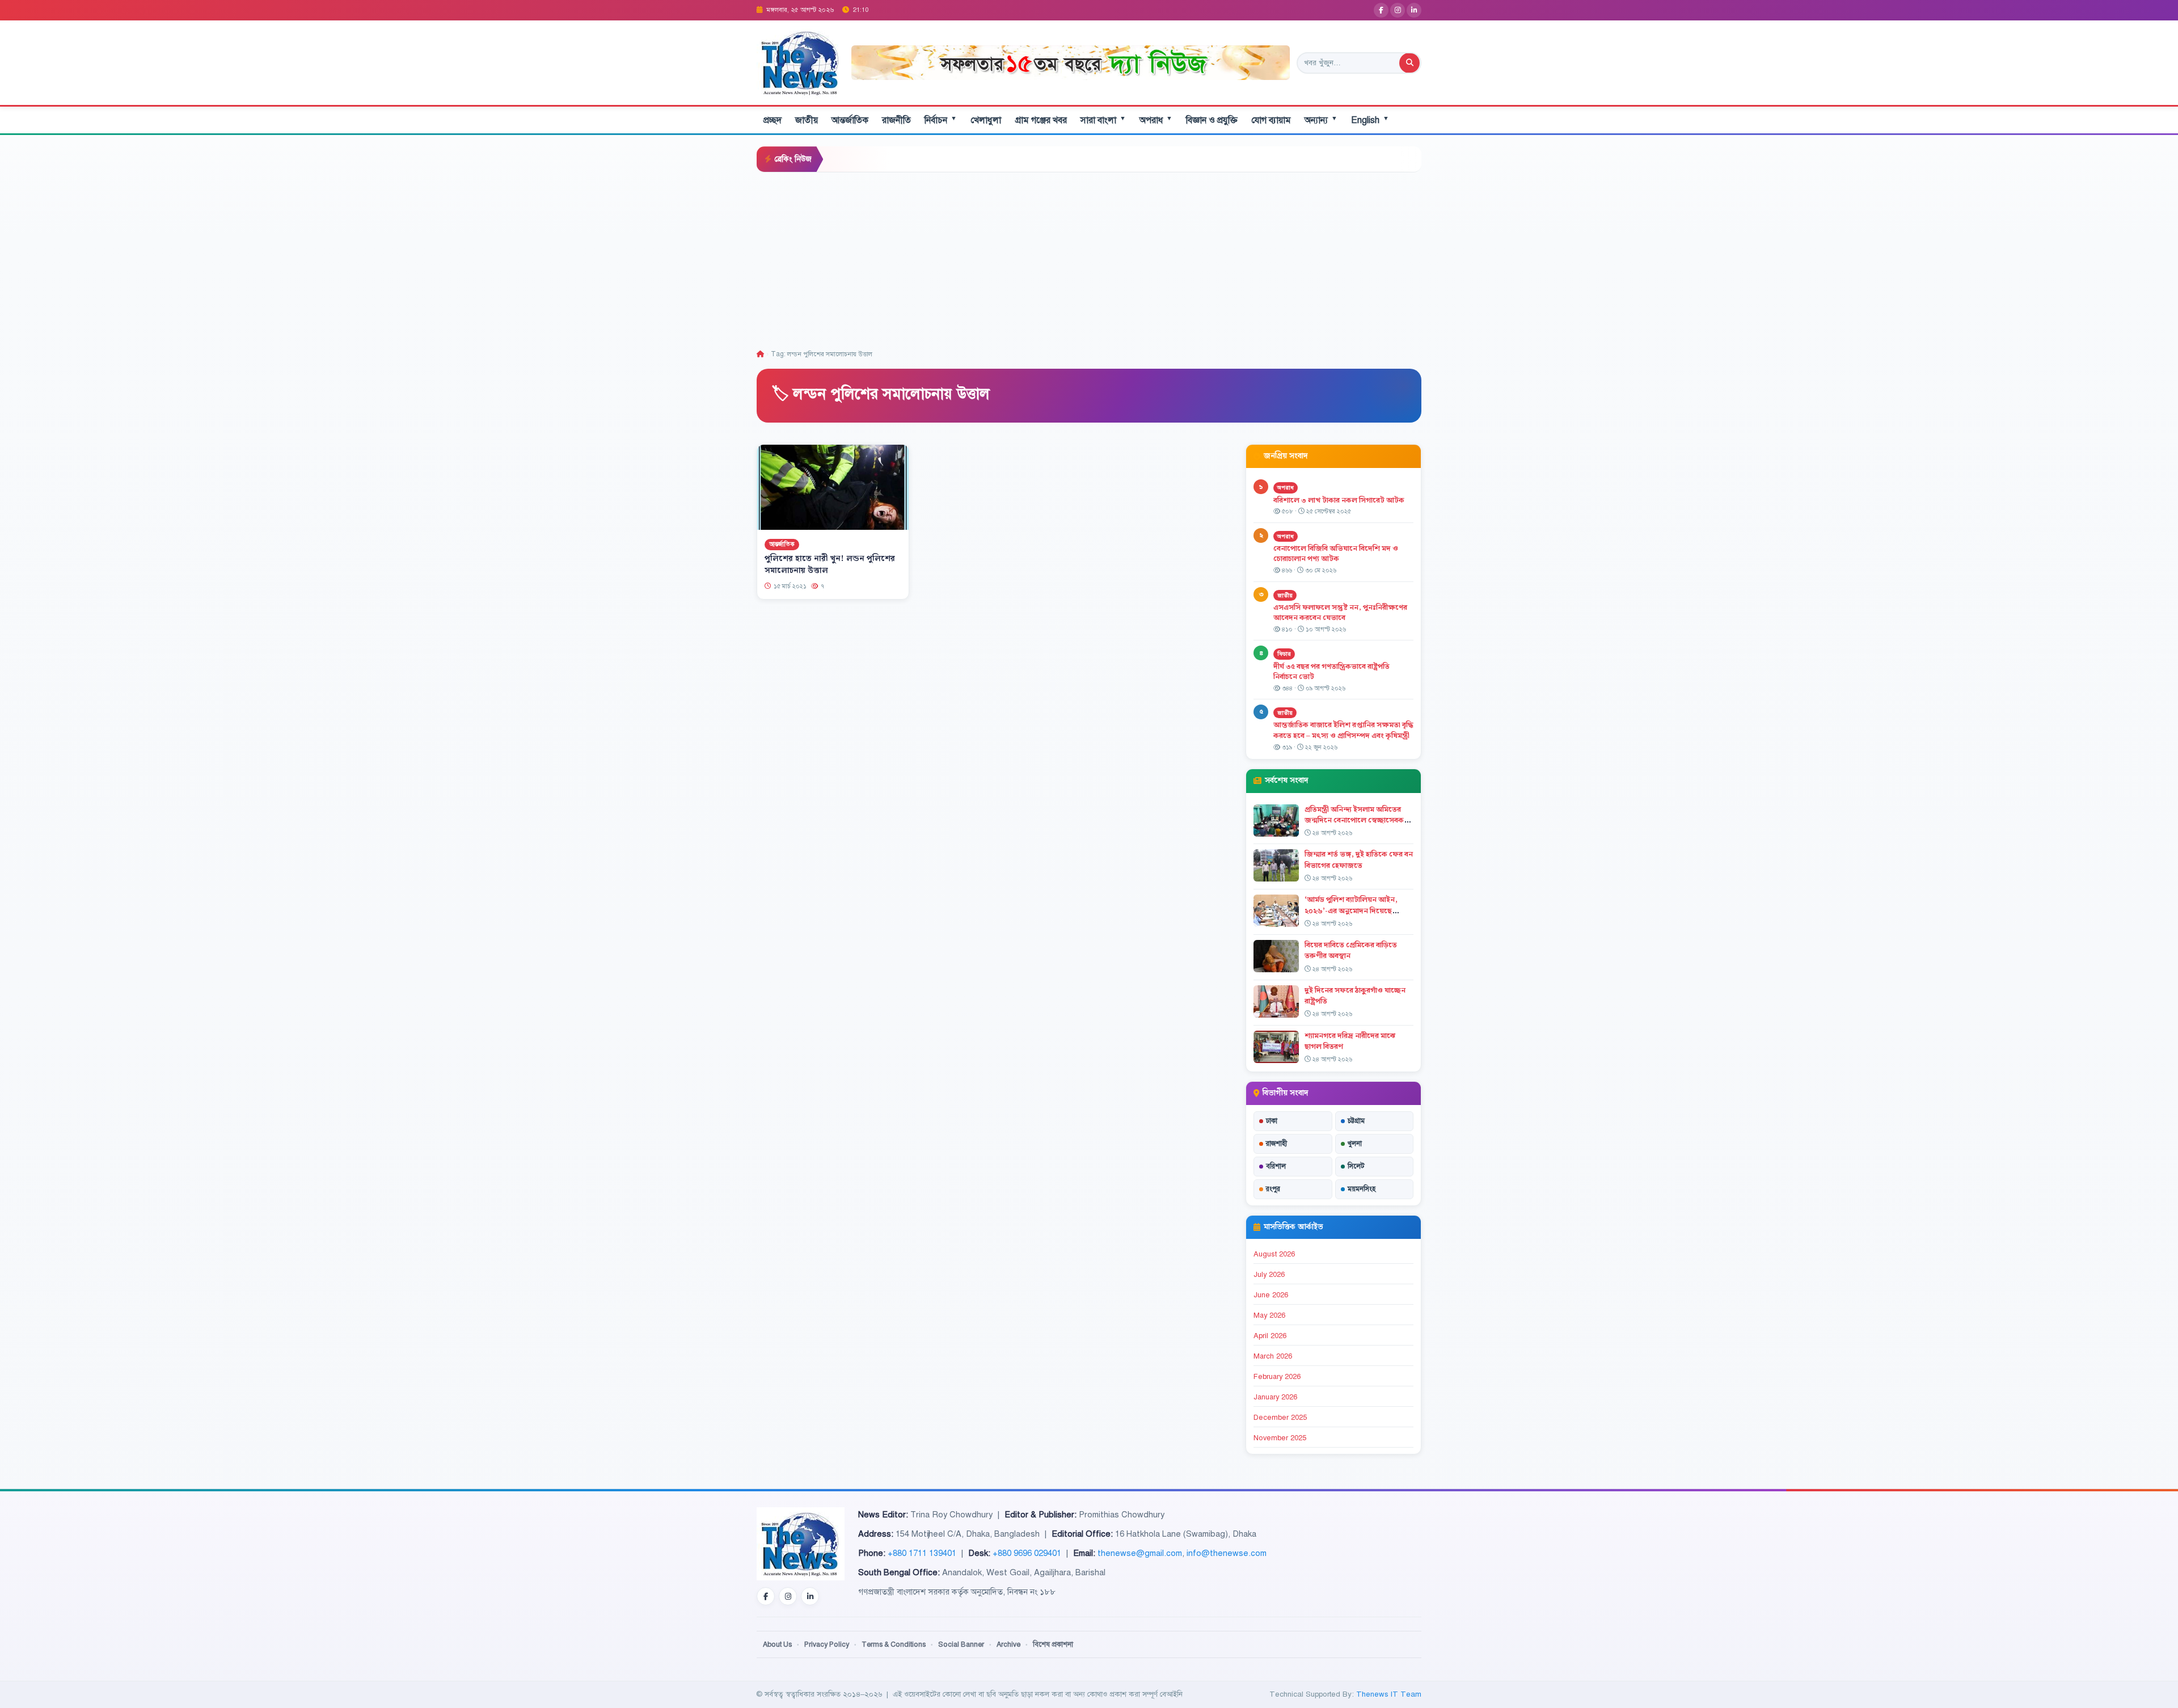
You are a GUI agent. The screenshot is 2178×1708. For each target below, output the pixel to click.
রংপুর (1273, 1189)
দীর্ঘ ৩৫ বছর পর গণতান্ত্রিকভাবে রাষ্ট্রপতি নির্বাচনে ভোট (1331, 672)
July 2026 (1269, 1275)
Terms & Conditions (894, 1644)
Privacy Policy (827, 1644)
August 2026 (1274, 1254)
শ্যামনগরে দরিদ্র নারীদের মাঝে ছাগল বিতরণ (1350, 1041)
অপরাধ (1156, 120)
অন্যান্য (1321, 120)
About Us (777, 1644)
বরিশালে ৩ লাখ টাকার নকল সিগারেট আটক (1339, 500)
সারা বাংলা (1103, 120)
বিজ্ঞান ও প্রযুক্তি (1212, 120)
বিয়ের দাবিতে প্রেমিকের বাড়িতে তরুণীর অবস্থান (1351, 950)
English (1370, 120)
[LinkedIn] (1414, 10)
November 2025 (1280, 1438)
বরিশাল (1276, 1166)
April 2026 (1270, 1336)
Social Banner (961, 1644)
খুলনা (1355, 1144)
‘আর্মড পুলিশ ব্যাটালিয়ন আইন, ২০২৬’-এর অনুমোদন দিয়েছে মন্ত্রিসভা (1351, 910)
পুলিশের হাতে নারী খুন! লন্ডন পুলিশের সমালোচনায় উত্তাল (830, 565)
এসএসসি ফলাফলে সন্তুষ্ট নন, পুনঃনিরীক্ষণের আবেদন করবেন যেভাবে (1340, 613)
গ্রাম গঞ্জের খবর (1041, 120)
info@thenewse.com (1227, 1553)
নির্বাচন (941, 120)
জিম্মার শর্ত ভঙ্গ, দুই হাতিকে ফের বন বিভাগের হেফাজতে (1359, 860)
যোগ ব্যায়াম (1271, 120)
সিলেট (1356, 1166)
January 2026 (1275, 1397)
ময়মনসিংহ (1362, 1189)
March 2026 (1273, 1356)
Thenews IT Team (1389, 1694)
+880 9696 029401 (1027, 1553)
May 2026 (1269, 1315)
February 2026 (1277, 1377)
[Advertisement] (1089, 258)
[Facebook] (1381, 10)
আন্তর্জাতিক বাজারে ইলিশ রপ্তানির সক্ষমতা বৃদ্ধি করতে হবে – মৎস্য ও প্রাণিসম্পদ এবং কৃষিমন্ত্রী (1343, 730)
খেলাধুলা (986, 120)
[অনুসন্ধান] (1409, 63)
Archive (1008, 1644)
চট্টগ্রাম (1356, 1121)
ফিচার (1284, 654)
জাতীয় (807, 120)
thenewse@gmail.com (1140, 1553)
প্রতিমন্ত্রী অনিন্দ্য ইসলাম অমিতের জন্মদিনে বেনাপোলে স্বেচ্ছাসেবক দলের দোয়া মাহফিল (1354, 820)
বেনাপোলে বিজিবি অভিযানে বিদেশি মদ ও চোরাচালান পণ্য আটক (1336, 554)
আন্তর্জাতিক (850, 120)
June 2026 (1271, 1295)
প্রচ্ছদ (773, 120)
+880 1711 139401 (922, 1553)
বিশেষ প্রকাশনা (1053, 1644)
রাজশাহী (1276, 1144)
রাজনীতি (896, 120)
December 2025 (1280, 1418)
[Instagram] (1398, 10)
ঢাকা (1272, 1121)
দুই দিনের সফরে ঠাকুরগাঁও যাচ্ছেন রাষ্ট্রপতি (1355, 996)
